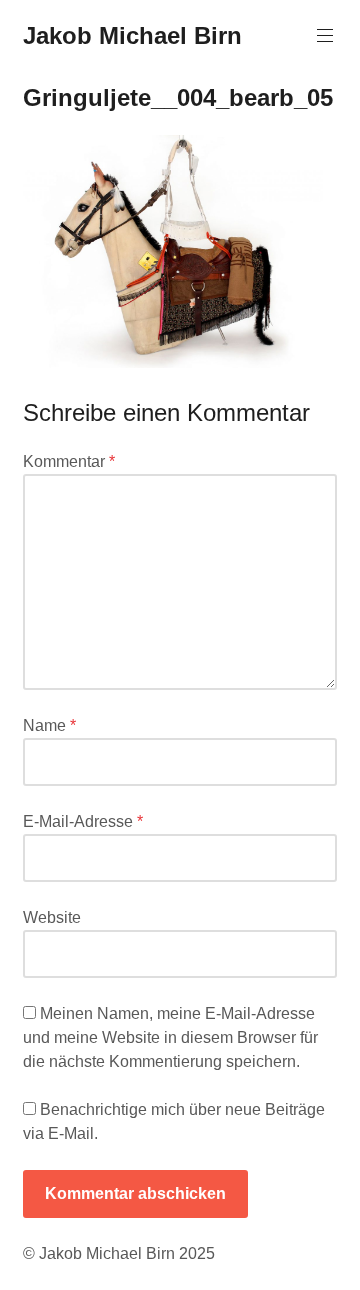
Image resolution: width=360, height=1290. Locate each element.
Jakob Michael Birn (132, 35)
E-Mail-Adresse (83, 821)
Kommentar (69, 461)
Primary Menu (325, 36)
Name (49, 725)
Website (52, 917)
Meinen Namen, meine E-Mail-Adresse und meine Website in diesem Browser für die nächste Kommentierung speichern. (170, 1037)
